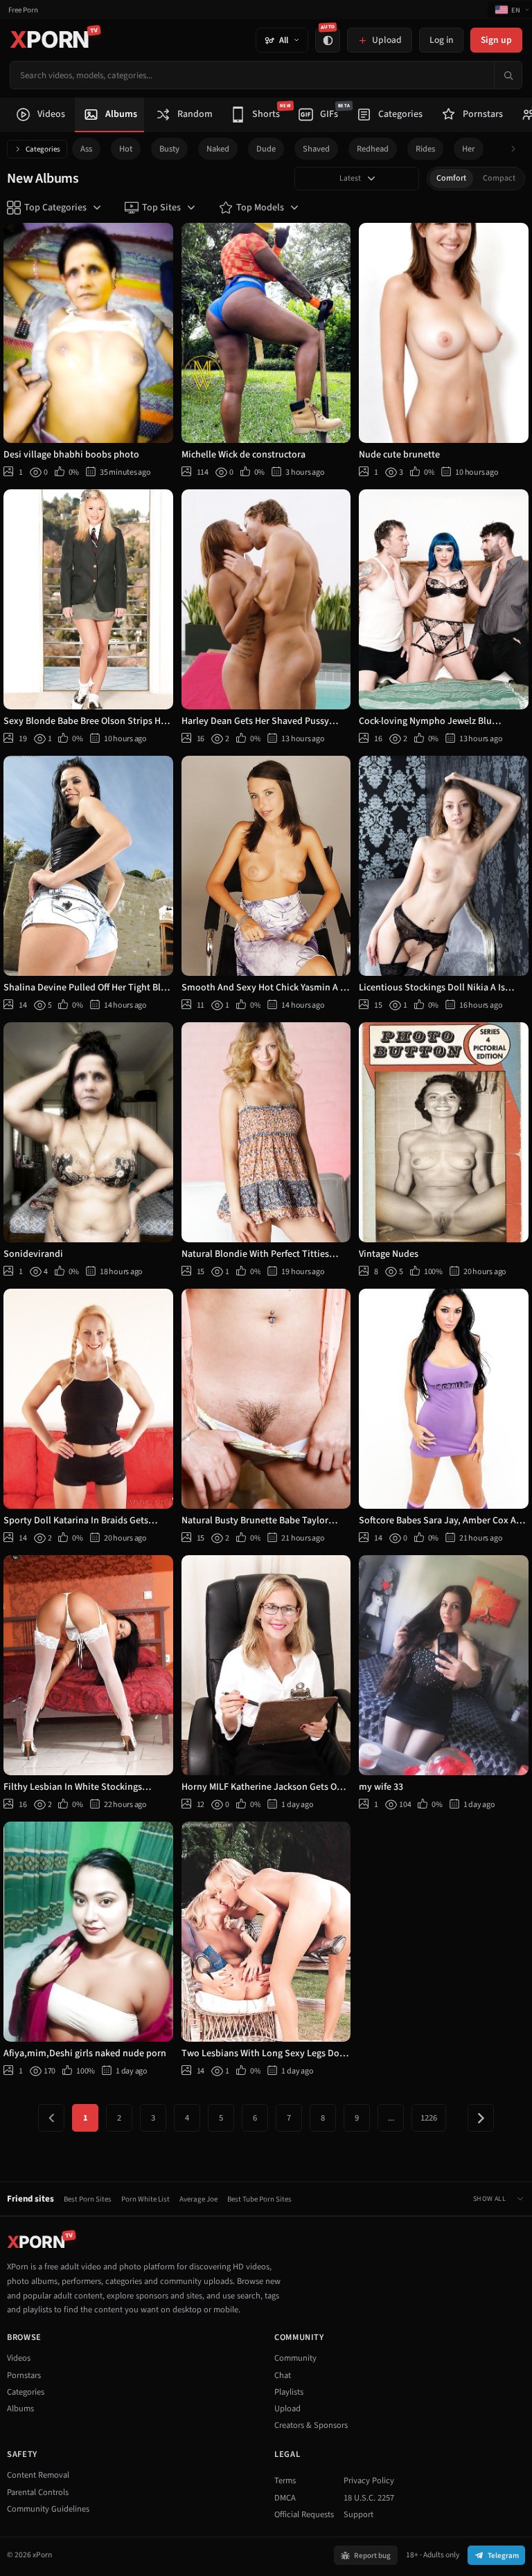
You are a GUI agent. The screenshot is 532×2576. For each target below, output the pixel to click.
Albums (20, 2409)
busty (169, 149)
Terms (285, 2480)
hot (126, 149)
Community (295, 2358)
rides (425, 149)
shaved (316, 149)
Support (358, 2514)
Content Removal (38, 2475)
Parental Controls (38, 2492)
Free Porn (23, 10)
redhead (373, 149)
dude (266, 149)
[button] (517, 149)
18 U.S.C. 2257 (369, 2498)
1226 (429, 2118)
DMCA (285, 2498)
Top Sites (161, 208)
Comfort (451, 178)
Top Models (260, 208)
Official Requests (304, 2514)
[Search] (508, 75)
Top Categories (55, 208)
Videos (19, 2358)
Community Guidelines (48, 2509)
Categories (43, 149)
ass (86, 149)
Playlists (289, 2392)
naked (218, 149)
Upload (287, 2409)
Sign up (496, 40)
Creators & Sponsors (311, 2425)
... (391, 2118)
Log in (441, 40)
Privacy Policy (369, 2480)
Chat (283, 2375)
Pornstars (24, 2375)
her (469, 149)
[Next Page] (481, 2118)
